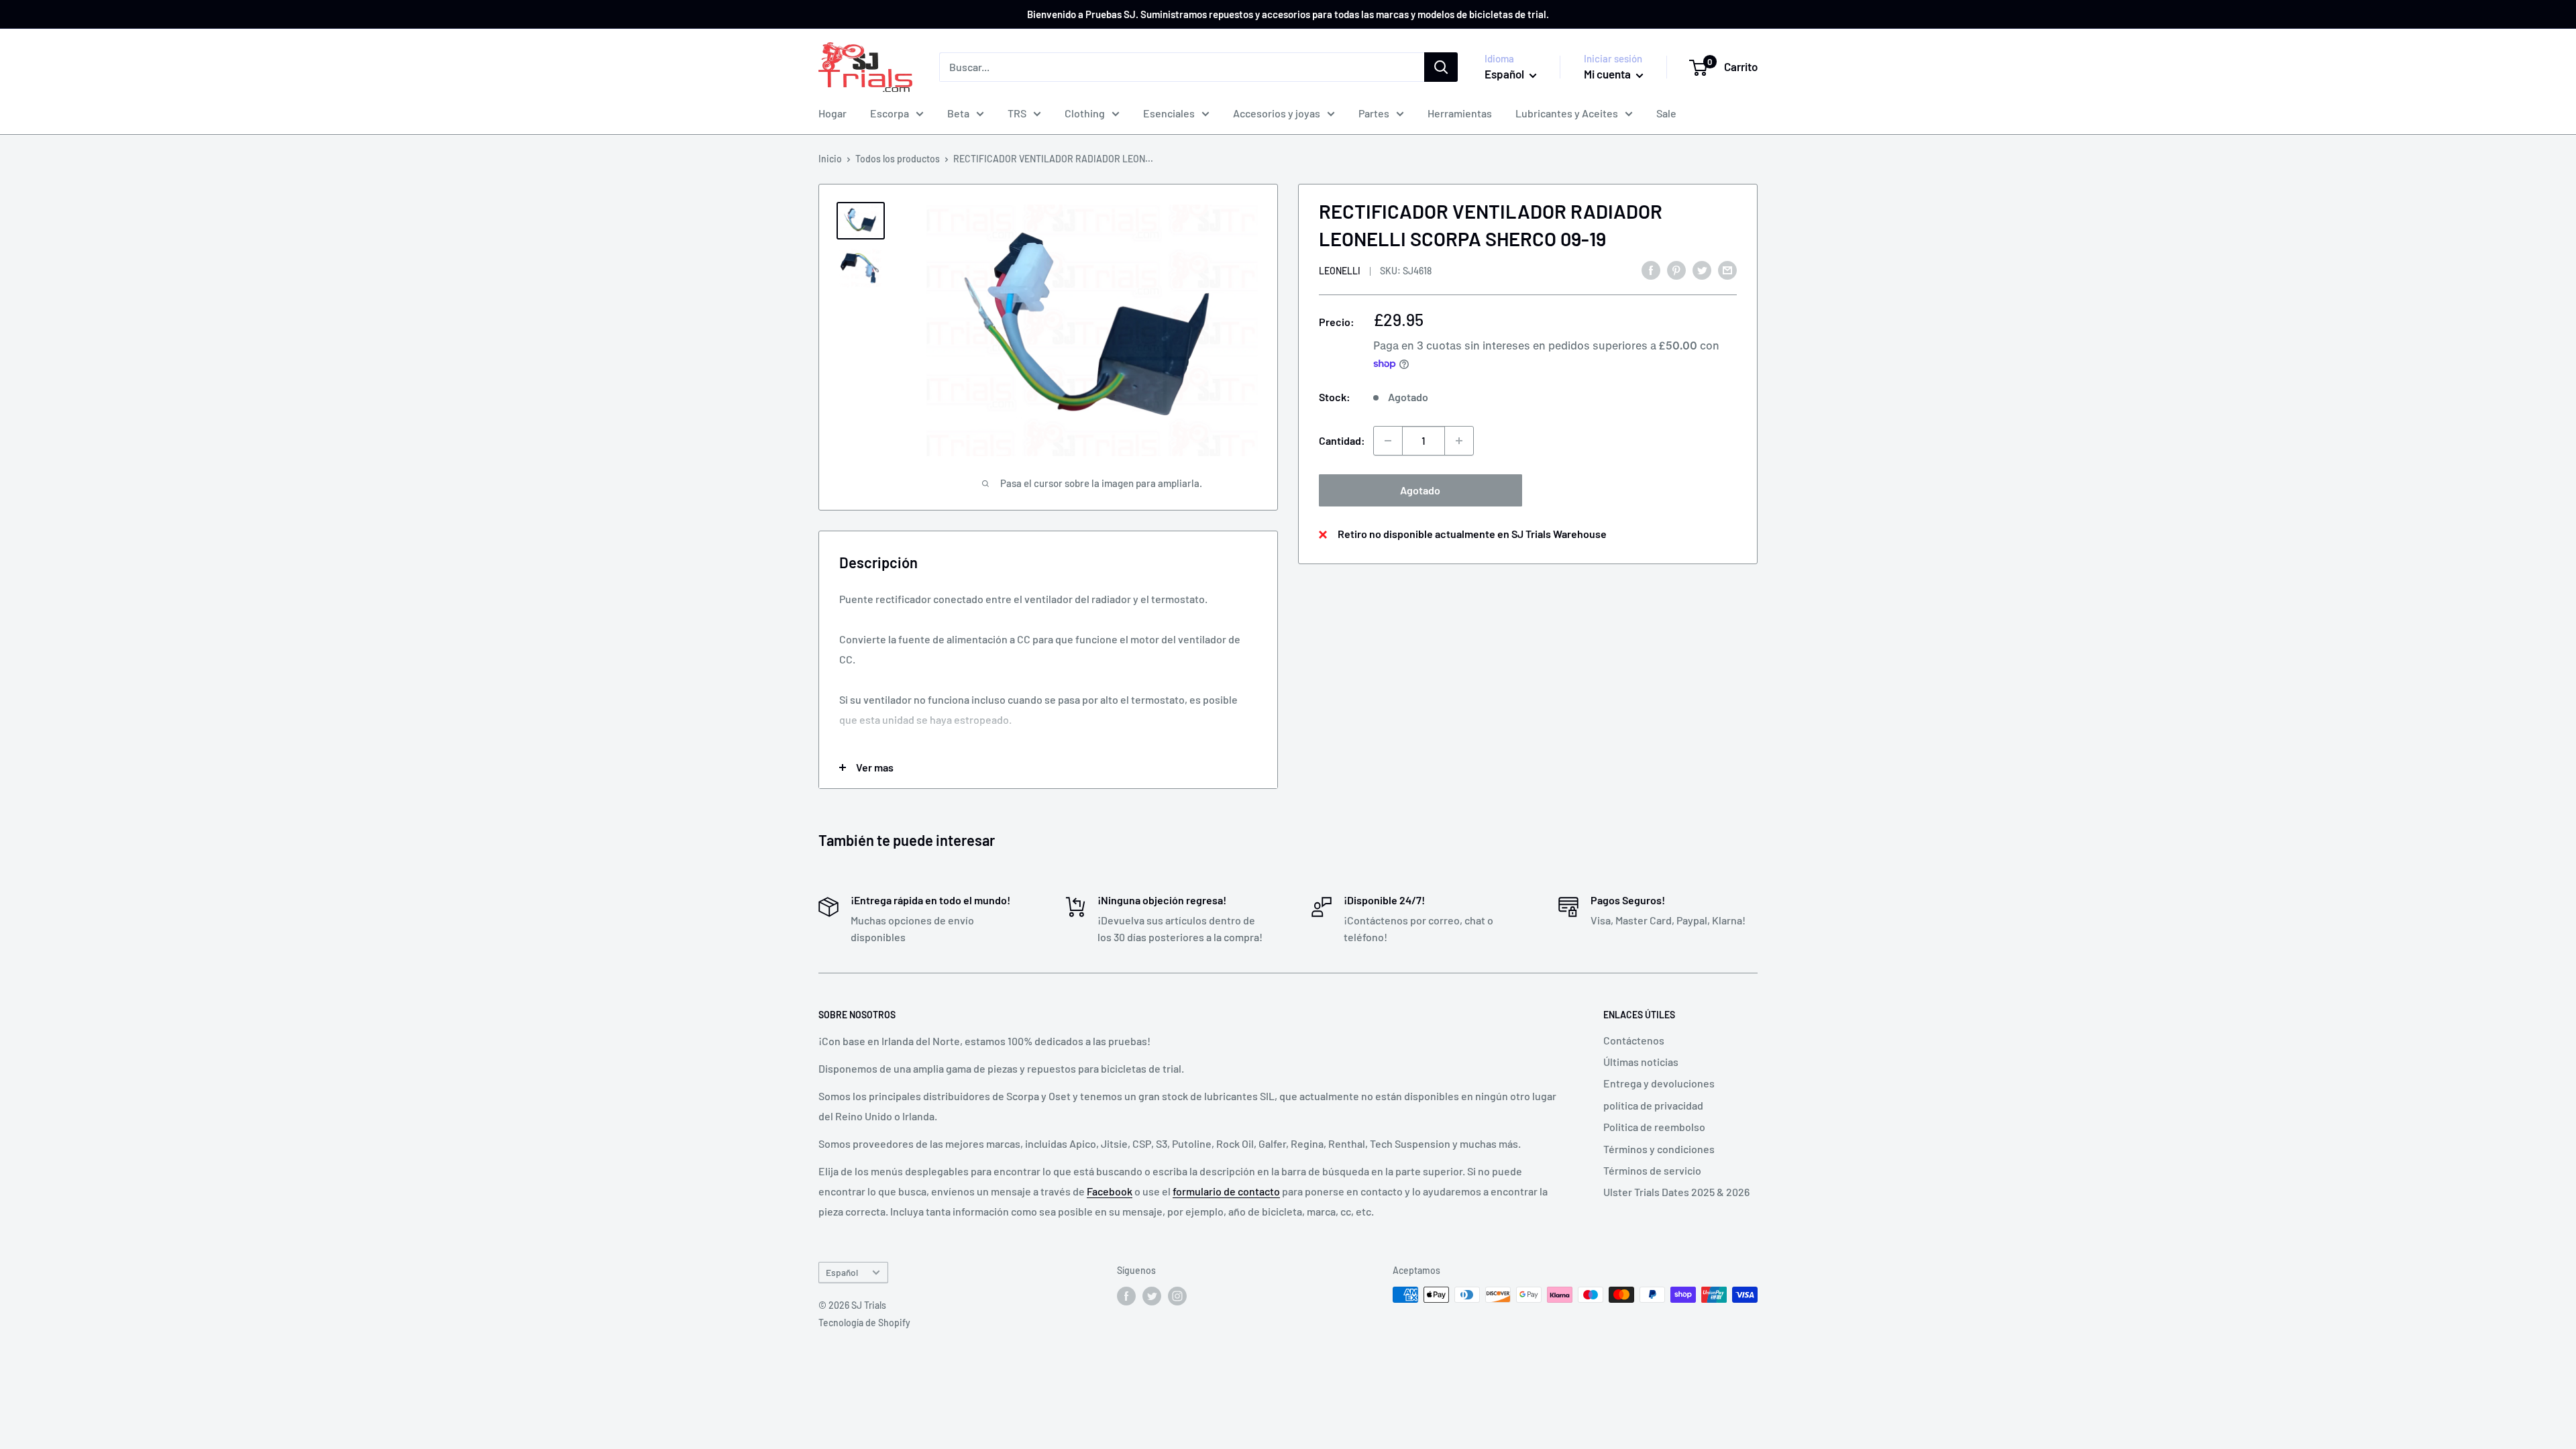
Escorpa (890, 113)
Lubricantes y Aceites (1567, 113)
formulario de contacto (1226, 1191)
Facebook (1110, 1191)
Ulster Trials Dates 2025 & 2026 (1676, 1192)
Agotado (1420, 490)
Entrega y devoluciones (1659, 1083)
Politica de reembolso (1654, 1127)
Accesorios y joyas (1277, 113)
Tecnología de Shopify (864, 1323)
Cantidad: (1342, 440)
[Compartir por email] (1727, 269)
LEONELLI (1340, 271)
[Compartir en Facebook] (1651, 269)
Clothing (1085, 113)
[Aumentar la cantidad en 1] (1459, 441)
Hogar (833, 113)
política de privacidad (1653, 1105)
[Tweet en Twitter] (1702, 269)
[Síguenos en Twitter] (1152, 1296)
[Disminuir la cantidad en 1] (1388, 441)
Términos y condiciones (1659, 1149)
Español (842, 1272)
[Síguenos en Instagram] (1177, 1296)
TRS (1017, 113)
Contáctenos (1634, 1040)
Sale (1666, 113)
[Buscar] (1441, 67)
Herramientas (1460, 113)
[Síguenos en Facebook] (1126, 1296)
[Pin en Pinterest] (1676, 269)
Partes (1374, 113)
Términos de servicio (1652, 1170)
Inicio (830, 159)
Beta (958, 113)
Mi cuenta (1608, 74)
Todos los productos (898, 159)
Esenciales (1169, 113)
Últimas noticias (1641, 1062)
